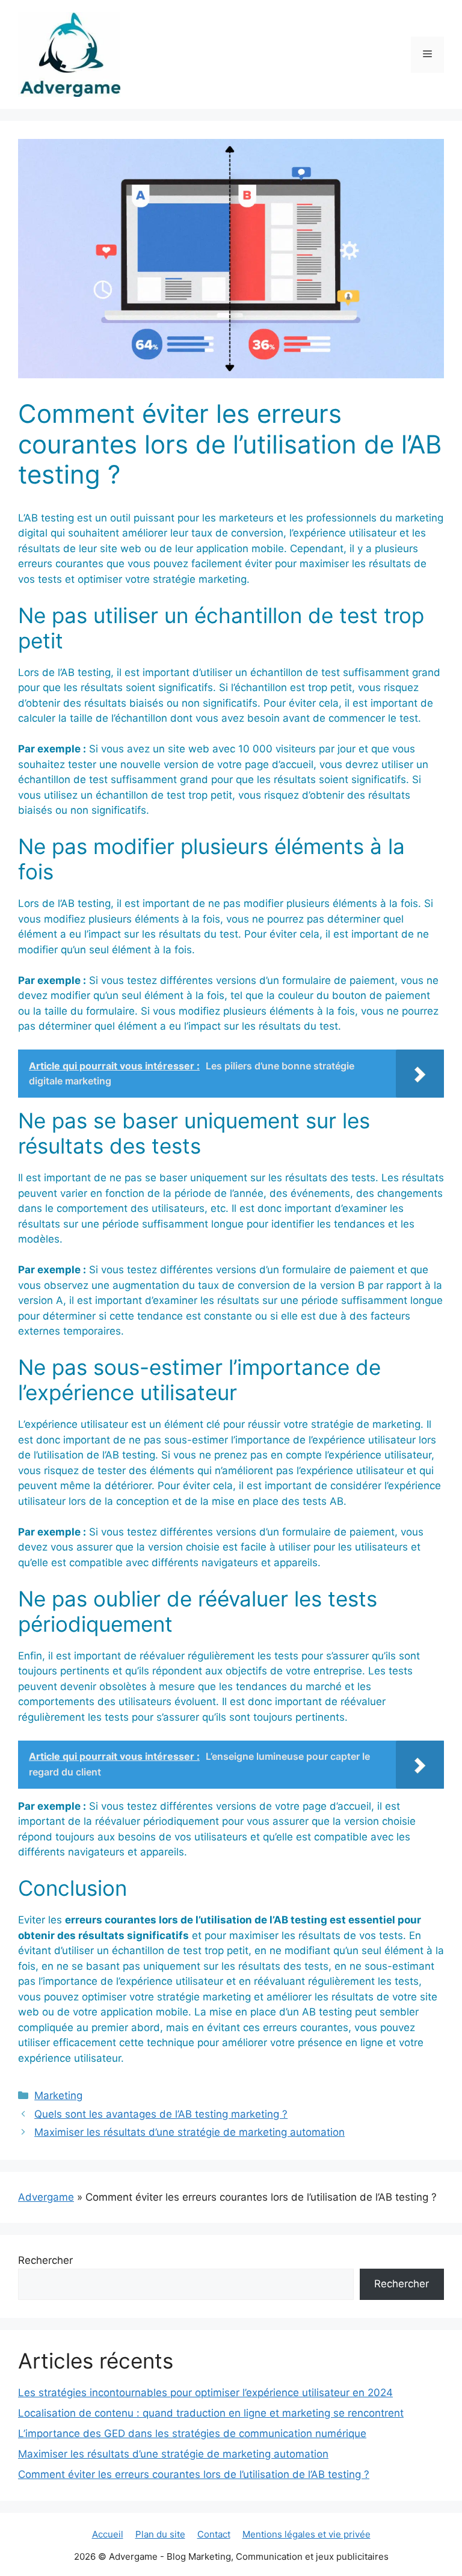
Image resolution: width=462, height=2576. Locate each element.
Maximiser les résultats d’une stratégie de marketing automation (189, 2132)
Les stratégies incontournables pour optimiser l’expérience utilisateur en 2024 (205, 2393)
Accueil (108, 2534)
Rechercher (45, 2260)
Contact (214, 2534)
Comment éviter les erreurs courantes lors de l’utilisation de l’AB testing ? (194, 2474)
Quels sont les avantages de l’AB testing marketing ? (161, 2114)
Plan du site (160, 2534)
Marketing (58, 2095)
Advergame (46, 2197)
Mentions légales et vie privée (306, 2534)
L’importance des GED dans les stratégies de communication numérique (192, 2433)
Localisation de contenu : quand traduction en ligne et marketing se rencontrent (211, 2413)
